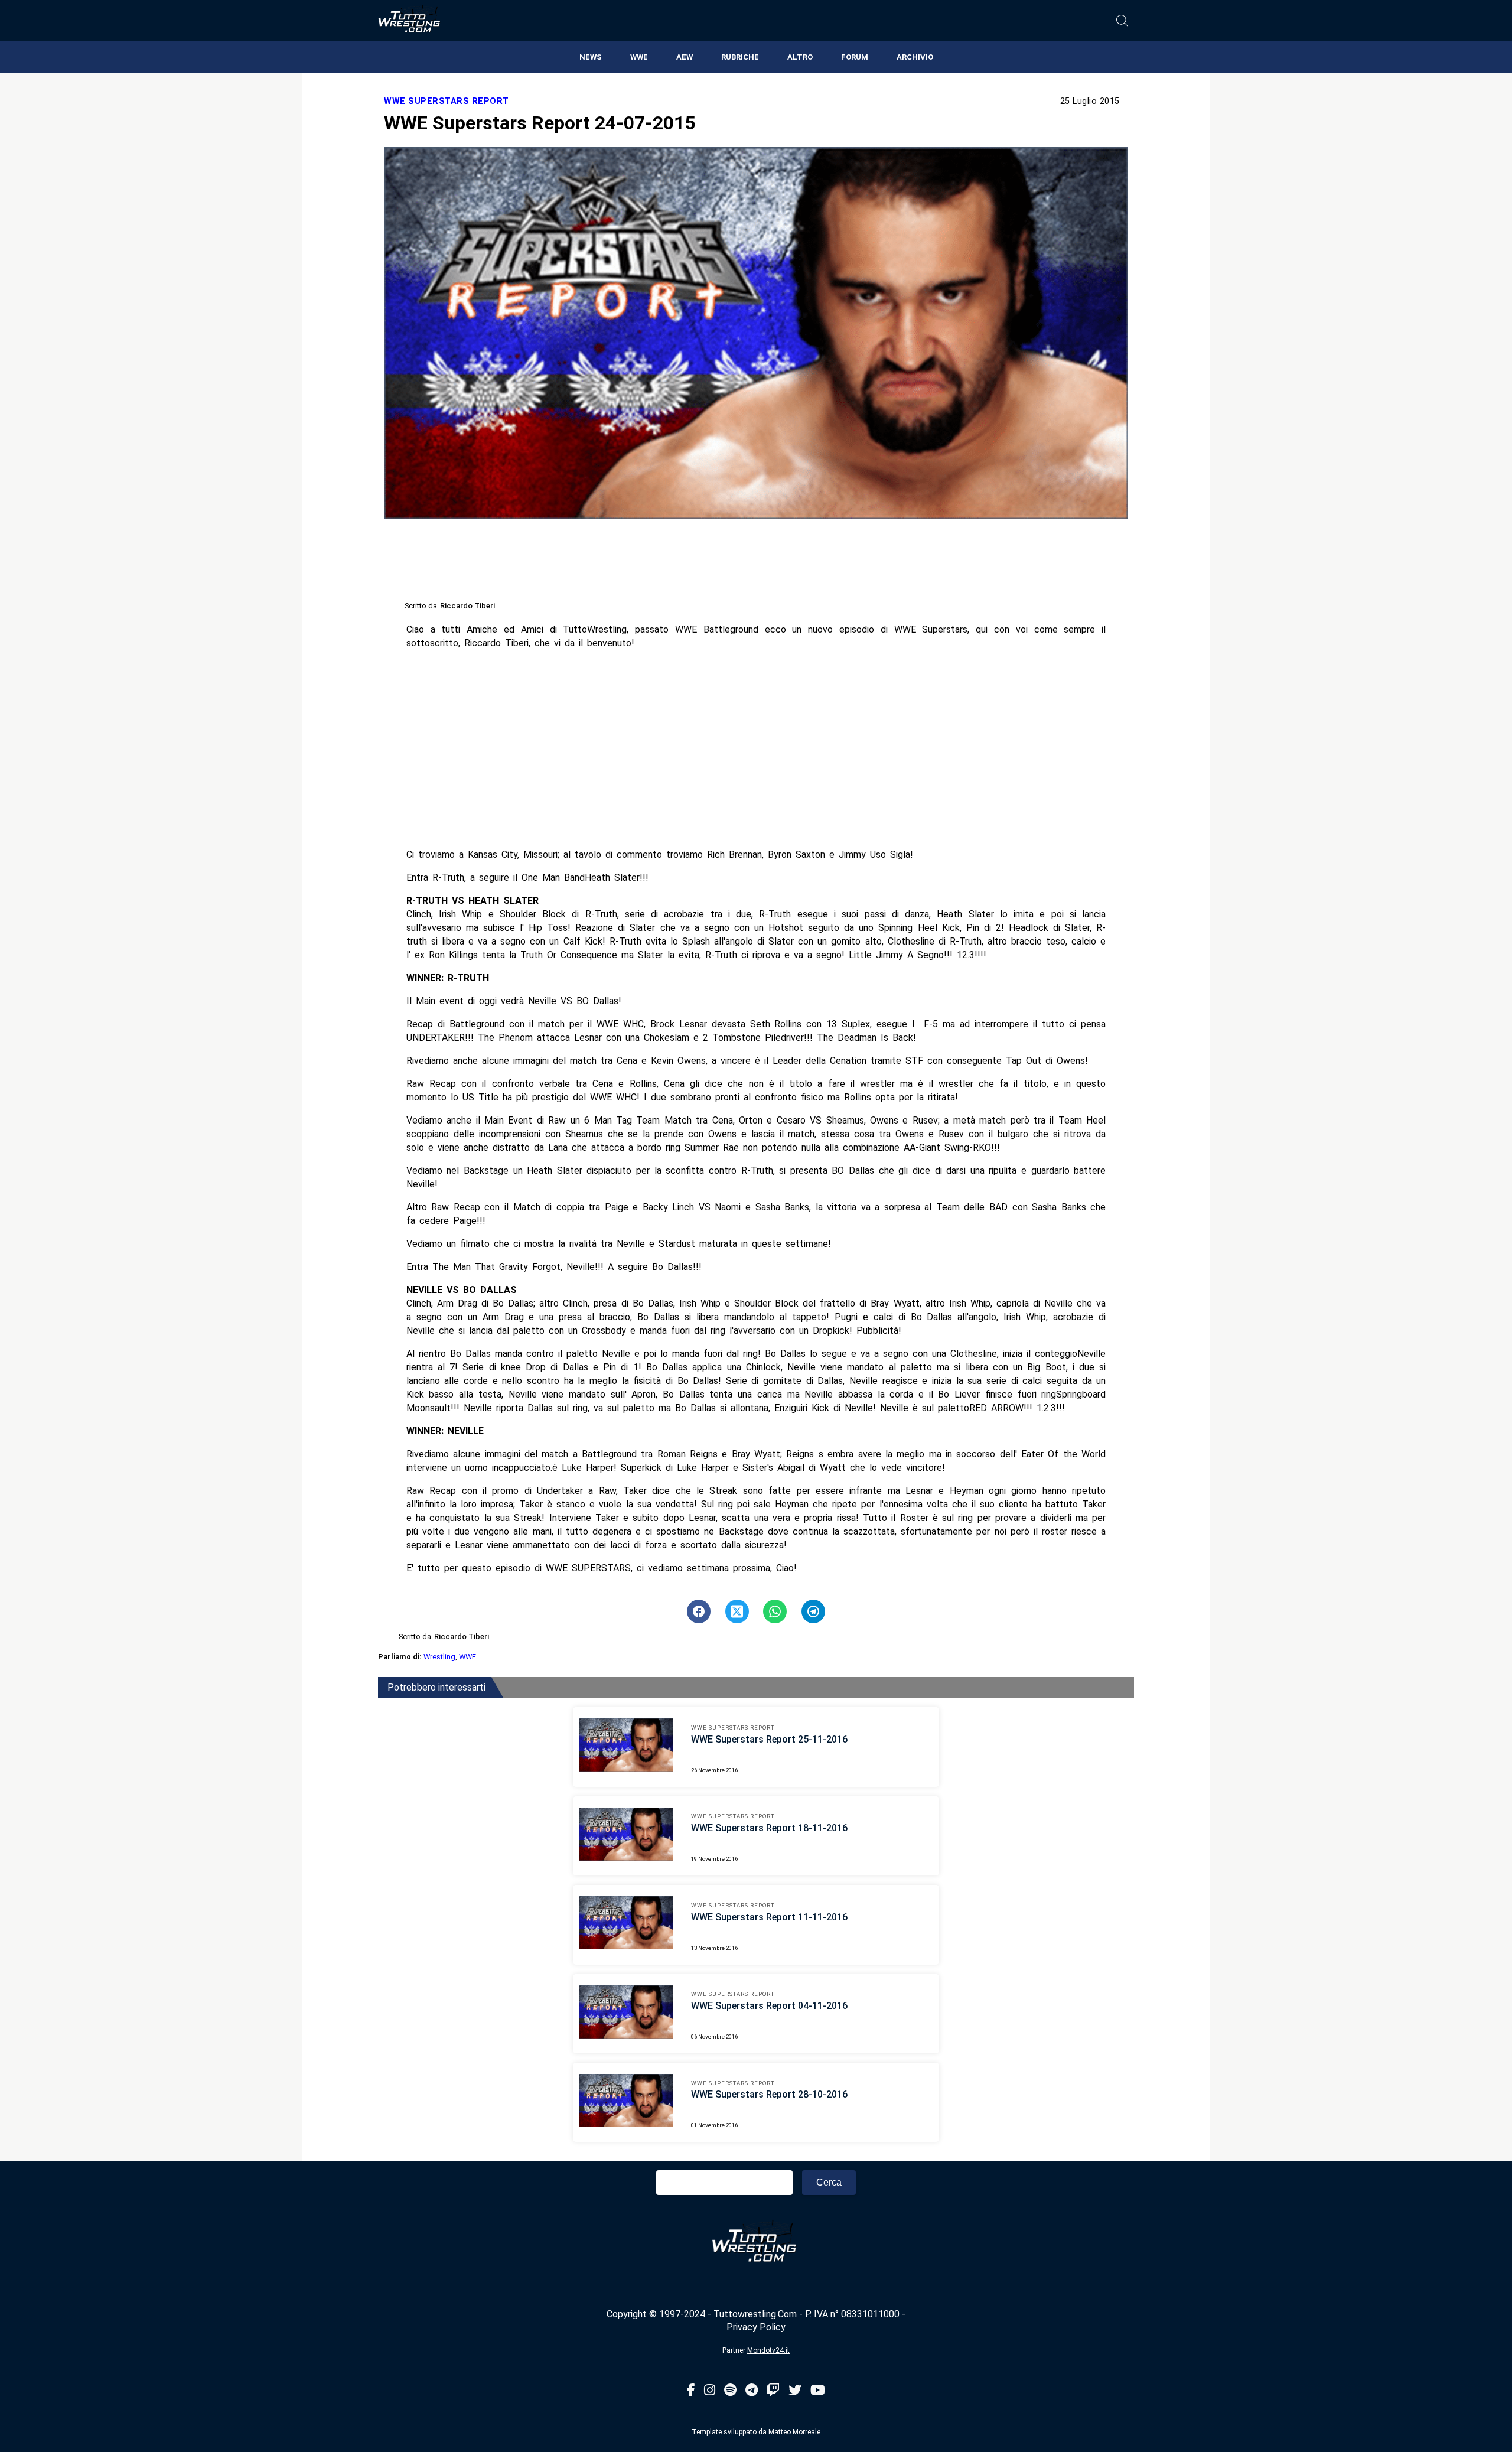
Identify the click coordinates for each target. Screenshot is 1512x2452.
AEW (685, 57)
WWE (639, 57)
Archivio (915, 57)
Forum (855, 57)
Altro (800, 57)
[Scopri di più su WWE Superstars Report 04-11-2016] (626, 2014)
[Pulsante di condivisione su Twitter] (737, 1611)
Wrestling (439, 1657)
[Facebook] (691, 2391)
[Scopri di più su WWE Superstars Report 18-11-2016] (626, 1836)
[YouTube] (818, 2391)
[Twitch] (773, 2391)
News (591, 57)
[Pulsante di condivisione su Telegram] (813, 1611)
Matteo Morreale (794, 2432)
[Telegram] (752, 2391)
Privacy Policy (756, 2327)
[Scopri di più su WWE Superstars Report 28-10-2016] (626, 2102)
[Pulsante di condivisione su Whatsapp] (775, 1611)
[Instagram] (710, 2391)
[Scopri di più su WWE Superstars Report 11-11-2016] (626, 1925)
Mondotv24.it (768, 2350)
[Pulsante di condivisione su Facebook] (699, 1611)
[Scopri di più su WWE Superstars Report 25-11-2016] (626, 1747)
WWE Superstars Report (447, 101)
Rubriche (740, 57)
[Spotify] (730, 2391)
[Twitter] (795, 2391)
